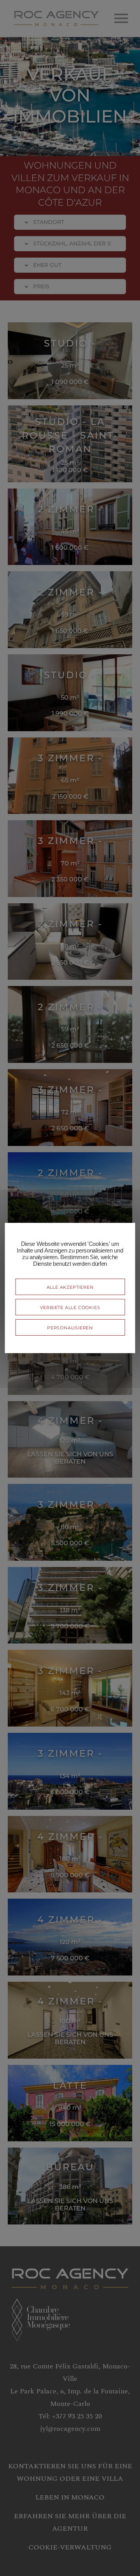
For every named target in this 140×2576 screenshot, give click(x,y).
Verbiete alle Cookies (70, 1307)
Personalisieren (70, 1327)
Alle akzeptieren (70, 1287)
